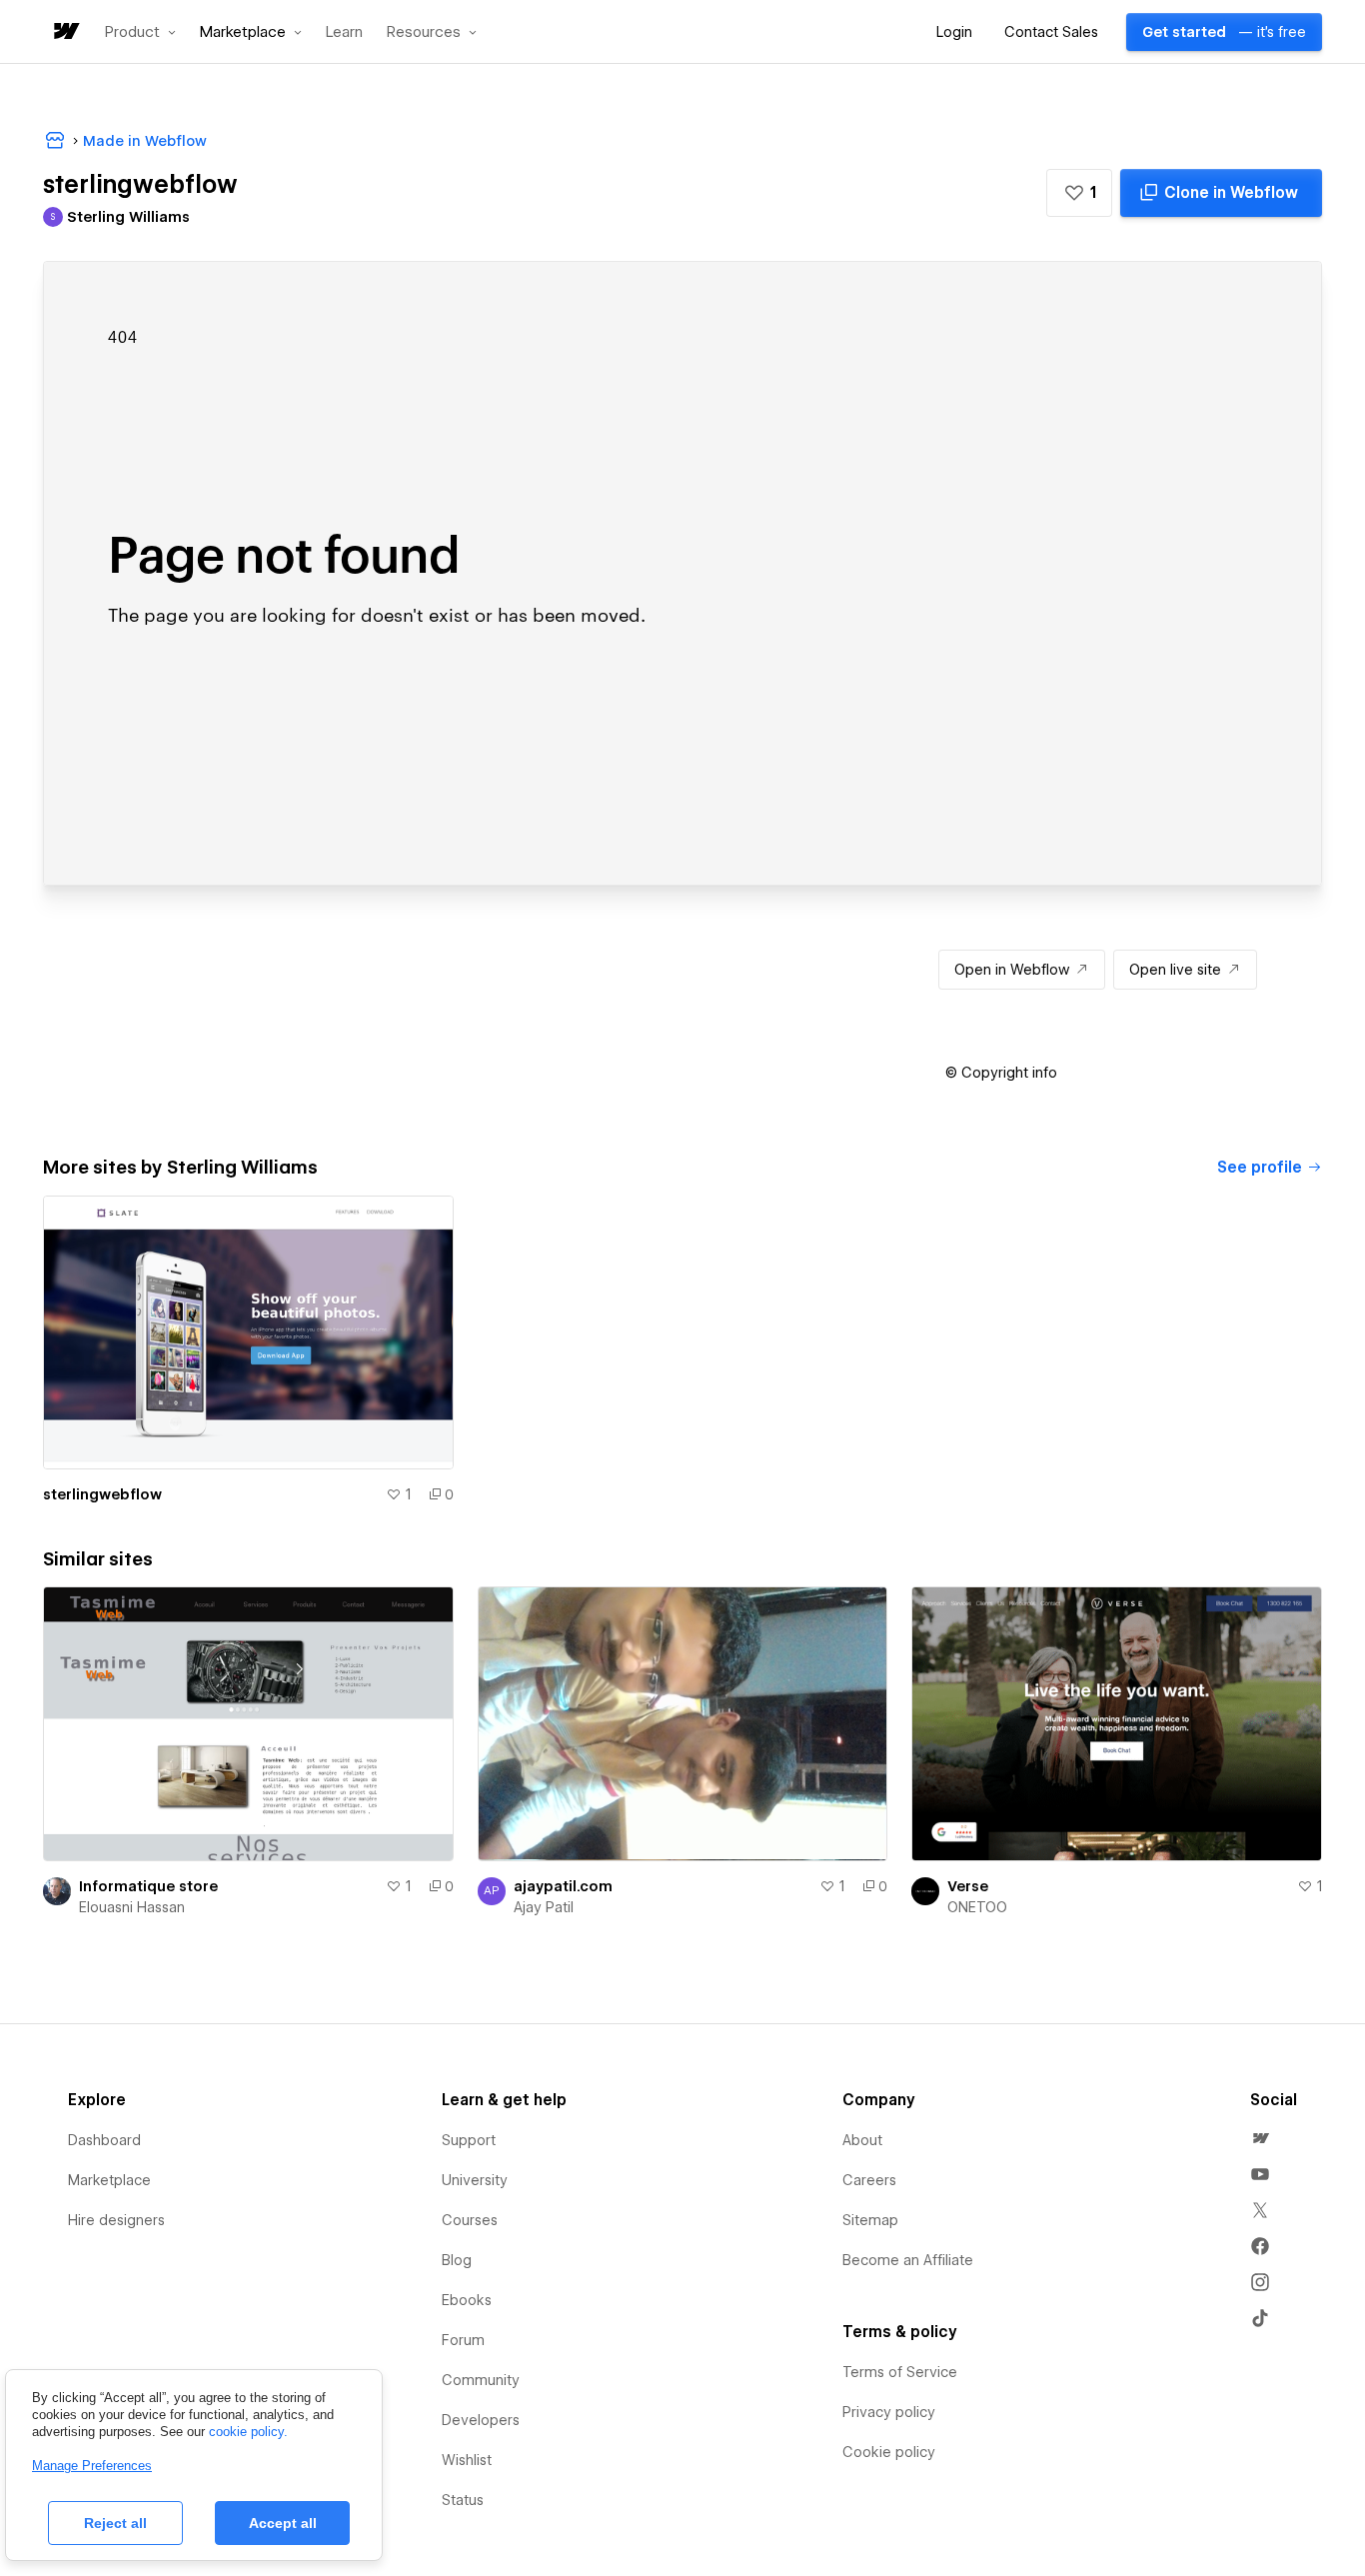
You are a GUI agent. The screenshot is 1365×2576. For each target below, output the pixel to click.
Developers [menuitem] (481, 2420)
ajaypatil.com (563, 1886)
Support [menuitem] (469, 2140)
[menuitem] (1260, 2138)
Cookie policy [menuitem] (889, 2452)
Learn (344, 32)
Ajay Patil (544, 1907)
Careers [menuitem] (869, 2180)
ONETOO (977, 1907)
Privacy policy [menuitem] (889, 2412)
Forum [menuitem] (463, 2340)
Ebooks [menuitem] (467, 2300)
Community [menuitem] (481, 2380)
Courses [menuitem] (470, 2220)
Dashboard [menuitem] (104, 2140)
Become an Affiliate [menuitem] (908, 2260)
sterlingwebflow (102, 1494)
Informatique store (148, 1886)
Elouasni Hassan (132, 1907)
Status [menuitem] (463, 2500)
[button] (140, 32)
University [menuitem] (475, 2180)
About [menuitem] (862, 2140)
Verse (968, 1886)
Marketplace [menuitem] (109, 2180)
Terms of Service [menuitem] (900, 2372)
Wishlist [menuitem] (467, 2460)
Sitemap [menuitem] (870, 2220)
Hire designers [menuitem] (116, 2220)
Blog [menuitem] (457, 2260)
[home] (65, 32)
